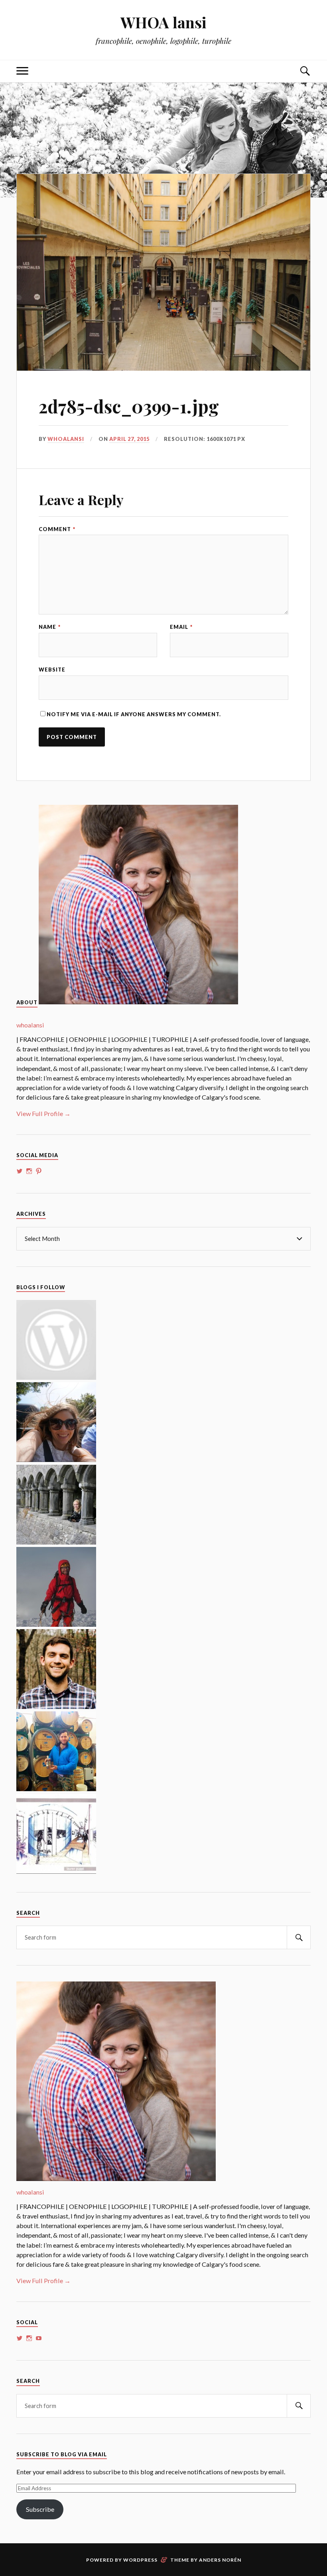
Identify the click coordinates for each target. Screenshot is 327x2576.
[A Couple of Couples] (56, 1377)
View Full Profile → (43, 1113)
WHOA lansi (163, 22)
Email (181, 627)
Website (52, 670)
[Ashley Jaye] (56, 1542)
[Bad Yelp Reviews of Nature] (56, 1624)
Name (50, 627)
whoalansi (66, 439)
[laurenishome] (56, 1871)
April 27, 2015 (129, 439)
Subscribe (40, 2509)
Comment (57, 529)
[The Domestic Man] (56, 1706)
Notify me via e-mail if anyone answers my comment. (134, 714)
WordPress (140, 2560)
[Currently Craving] (56, 1459)
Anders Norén (220, 2560)
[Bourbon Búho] (56, 1789)
